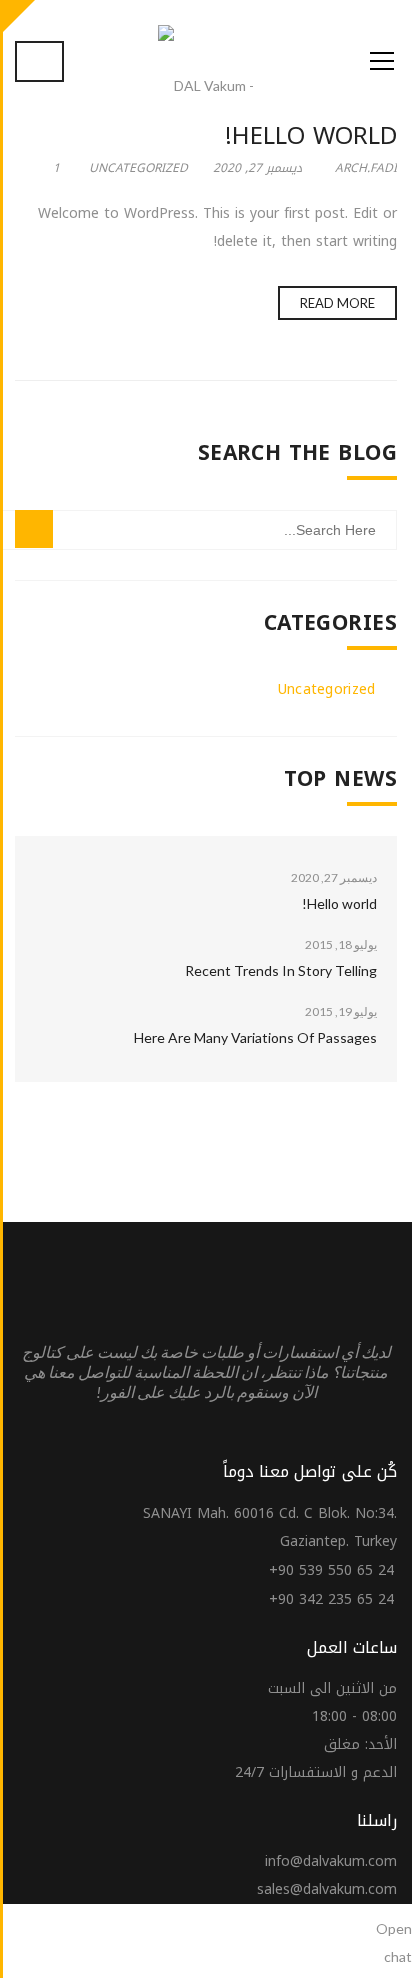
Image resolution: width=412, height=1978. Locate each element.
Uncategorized (138, 168)
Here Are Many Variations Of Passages (255, 1037)
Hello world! (311, 136)
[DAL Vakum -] (206, 85)
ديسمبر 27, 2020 (257, 168)
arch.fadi (366, 168)
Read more (337, 303)
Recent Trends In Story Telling (281, 970)
